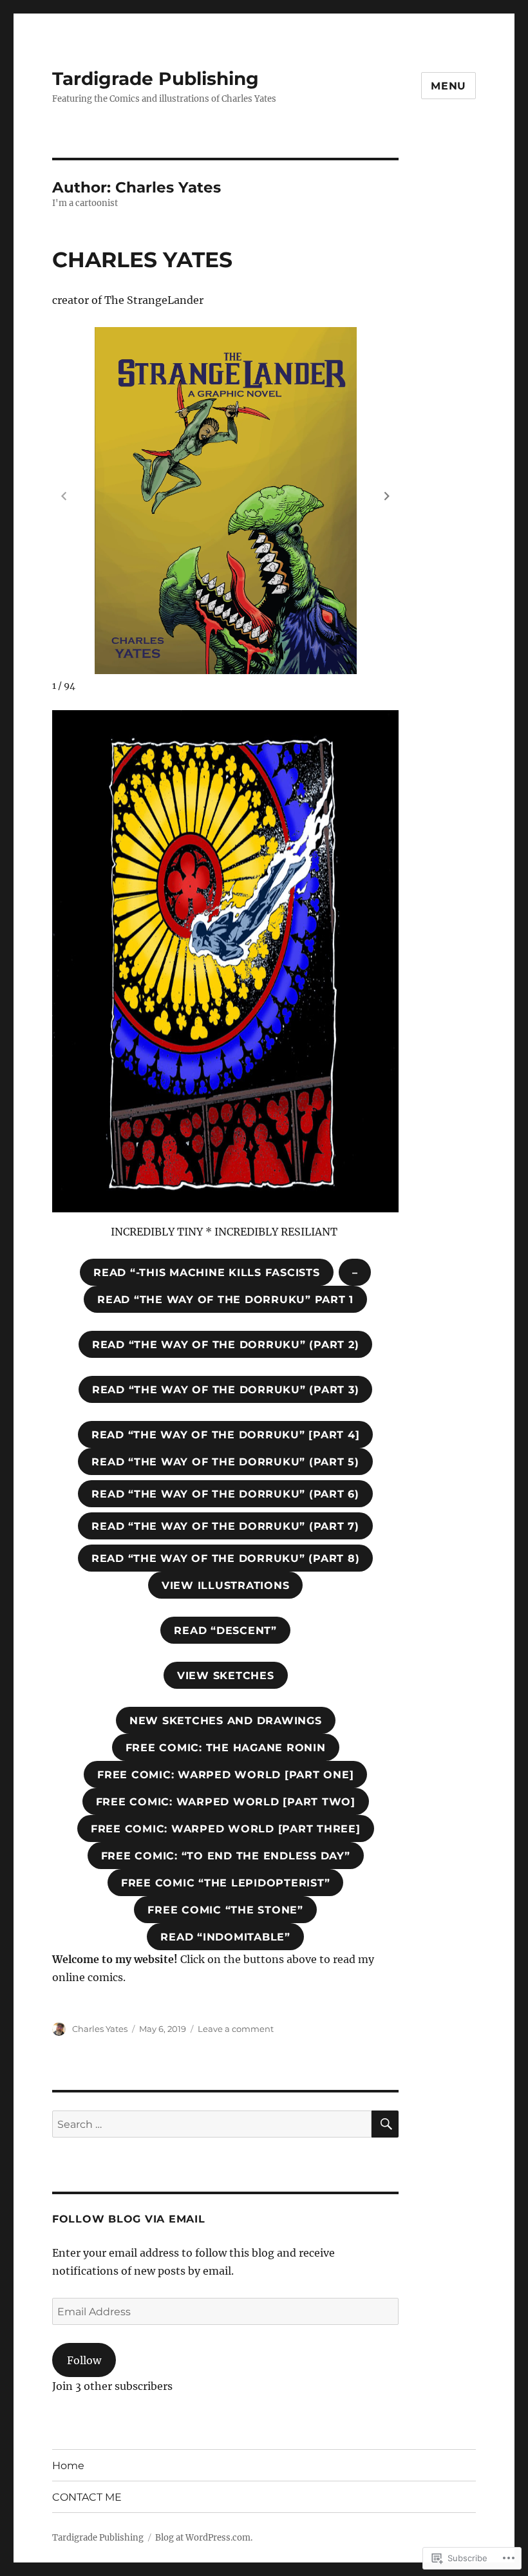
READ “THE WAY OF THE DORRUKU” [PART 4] (226, 1435)
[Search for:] (212, 2124)
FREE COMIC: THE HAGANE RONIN (226, 1748)
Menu (448, 86)
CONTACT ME (87, 2497)
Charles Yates (100, 2029)
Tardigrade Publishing (156, 79)
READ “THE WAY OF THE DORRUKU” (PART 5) (225, 1462)
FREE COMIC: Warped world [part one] (225, 1775)
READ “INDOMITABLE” (225, 1937)
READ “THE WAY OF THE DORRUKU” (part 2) (226, 1345)
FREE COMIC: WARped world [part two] (226, 1802)
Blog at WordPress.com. (204, 2538)
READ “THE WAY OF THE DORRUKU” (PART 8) (226, 1558)
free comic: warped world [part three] (226, 1829)
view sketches (226, 1676)
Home (68, 2466)
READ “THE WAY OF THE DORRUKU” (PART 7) (225, 1526)
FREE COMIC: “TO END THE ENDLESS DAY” (226, 1856)
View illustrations (226, 1585)
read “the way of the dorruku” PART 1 (225, 1300)
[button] (387, 496)
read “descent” (225, 1631)
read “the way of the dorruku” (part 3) (226, 1390)
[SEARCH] (385, 2124)
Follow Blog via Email (129, 2219)
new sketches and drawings (226, 1721)
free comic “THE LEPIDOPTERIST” (226, 1883)
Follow (84, 2360)
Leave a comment (236, 2029)
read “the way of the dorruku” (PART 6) (225, 1494)
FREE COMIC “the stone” (225, 1910)
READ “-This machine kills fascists (207, 1273)
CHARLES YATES (142, 259)
